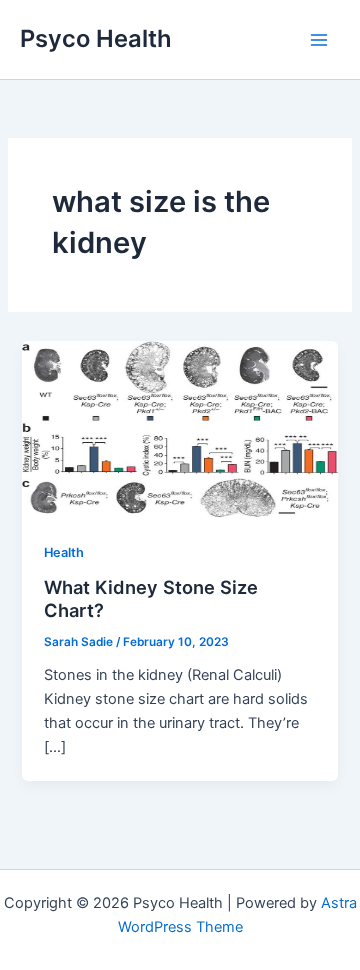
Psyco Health (96, 38)
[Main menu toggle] (319, 40)
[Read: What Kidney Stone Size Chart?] (179, 428)
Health (64, 552)
